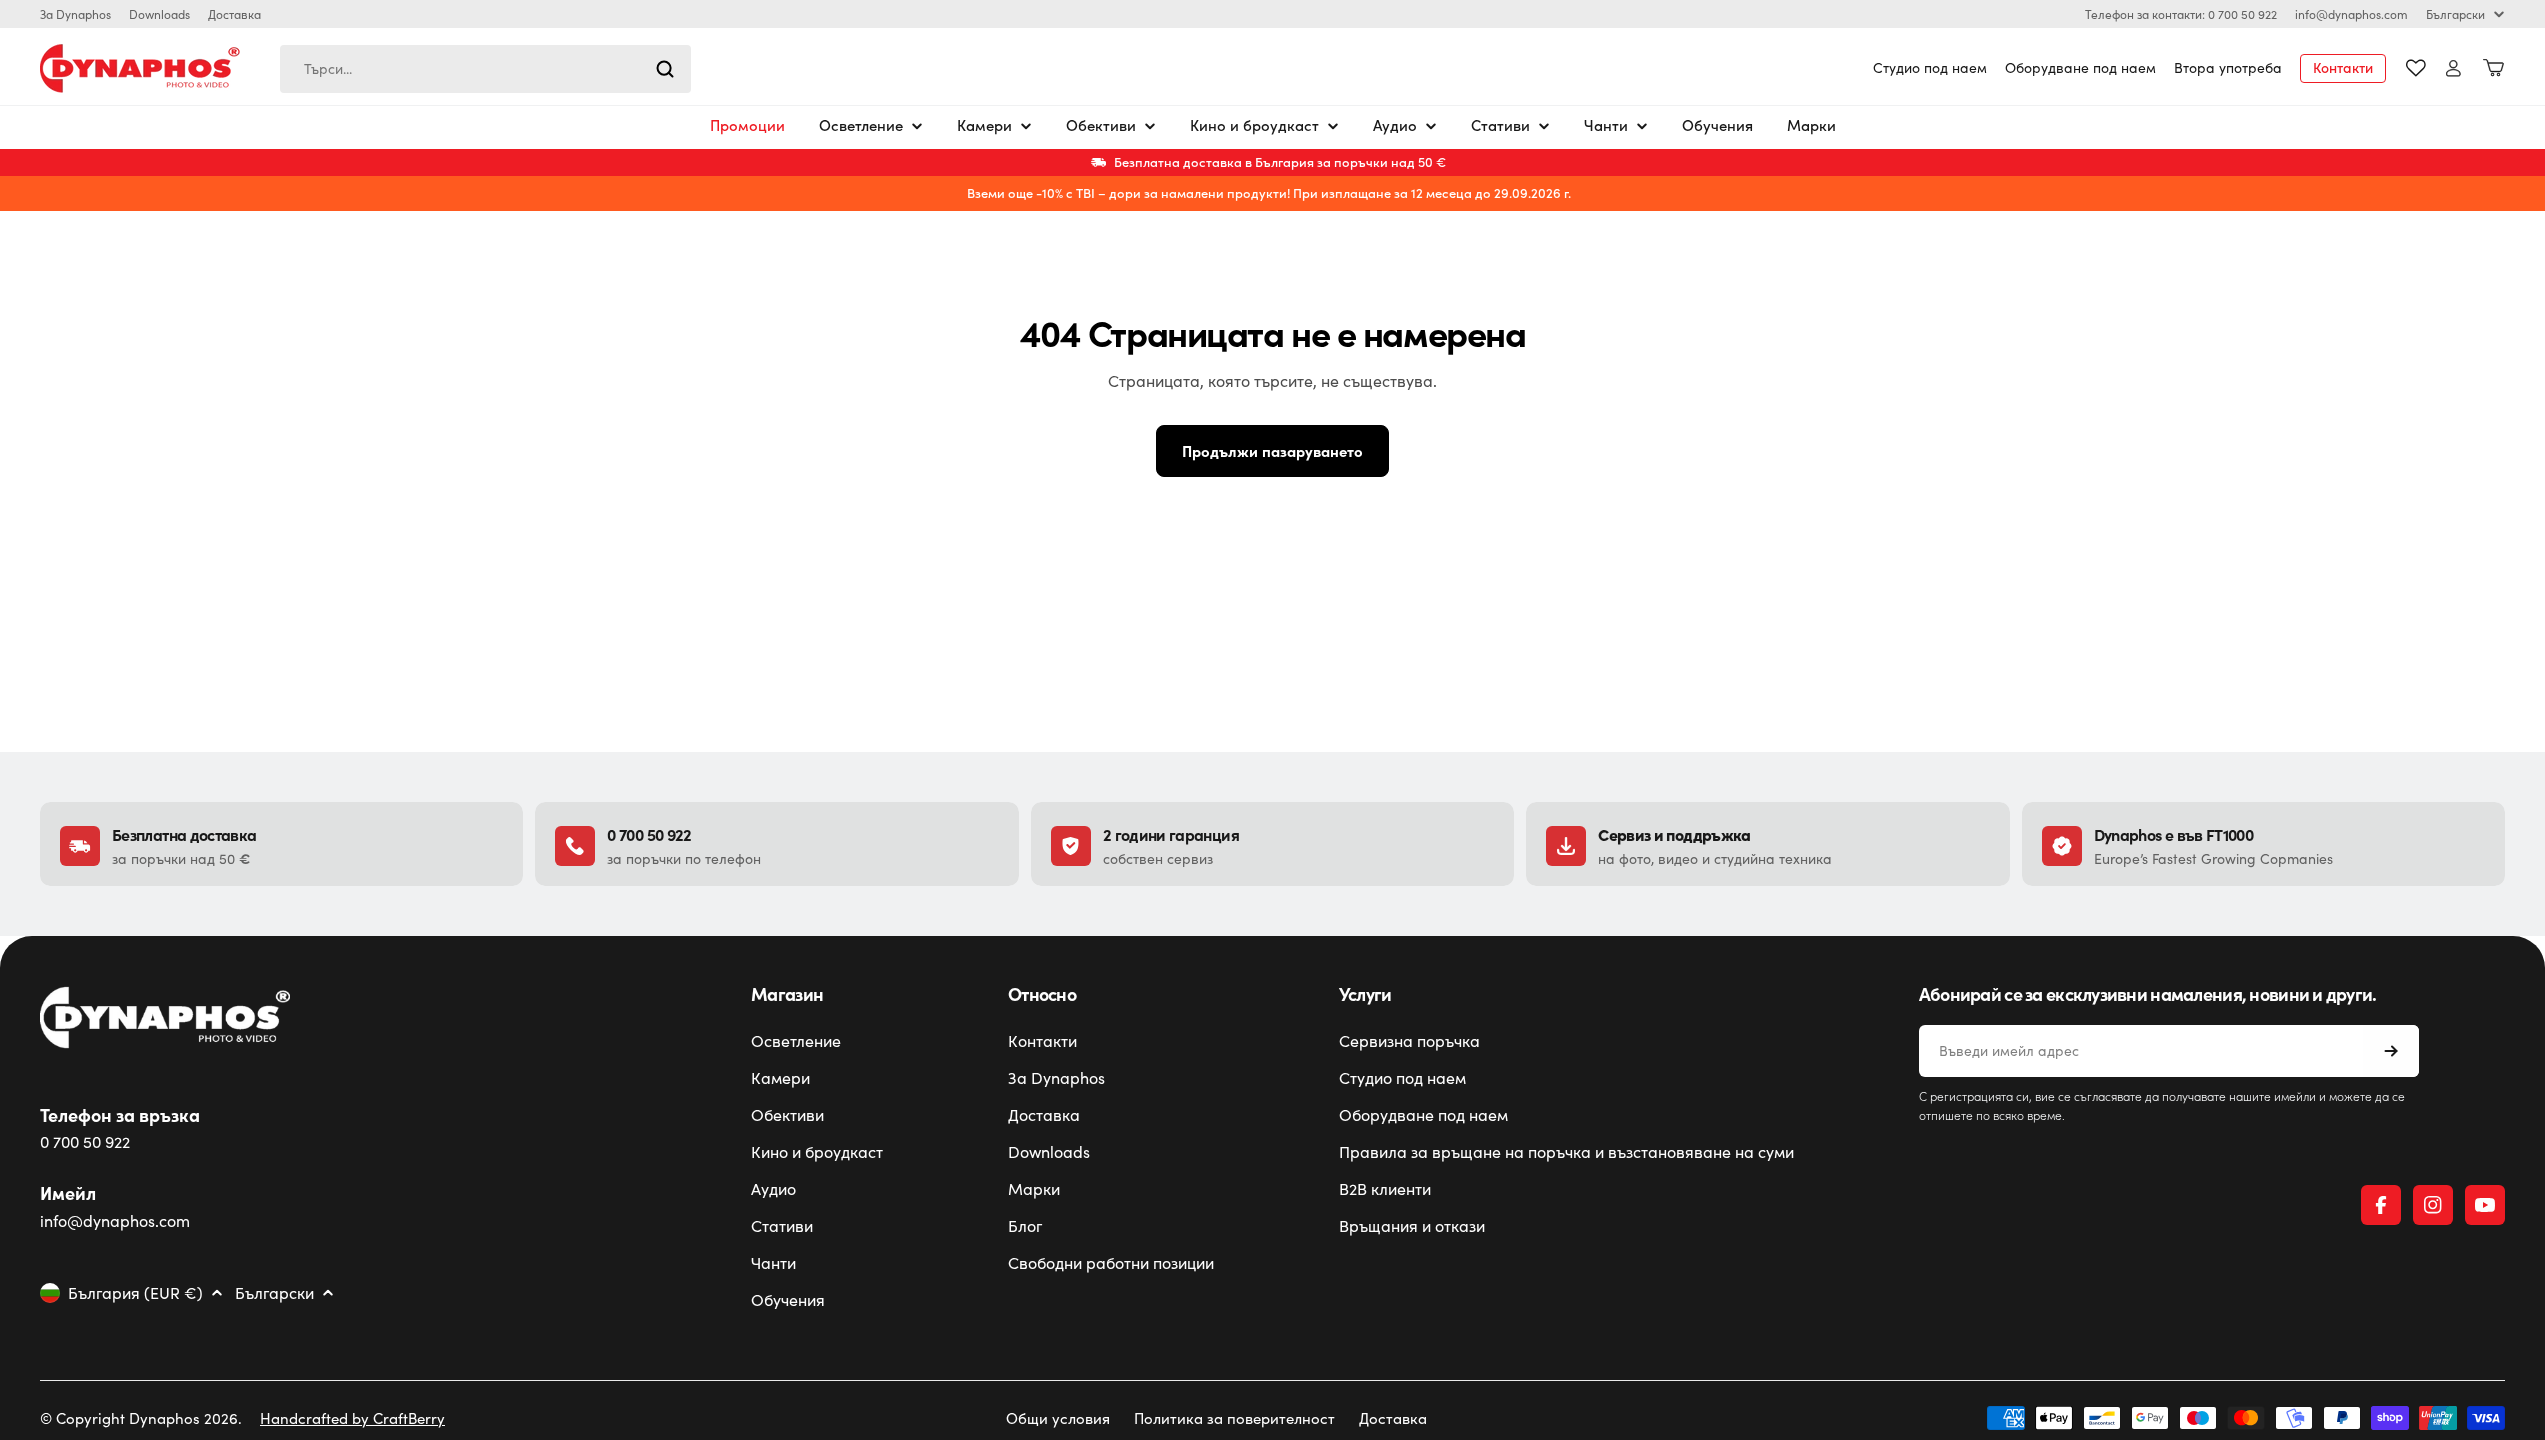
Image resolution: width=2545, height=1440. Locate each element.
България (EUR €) (135, 1293)
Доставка (234, 14)
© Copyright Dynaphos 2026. (141, 1418)
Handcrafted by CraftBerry (352, 1418)
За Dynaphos (75, 14)
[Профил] (2453, 68)
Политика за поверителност (1234, 1418)
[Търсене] (665, 69)
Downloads (159, 14)
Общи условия (1058, 1418)
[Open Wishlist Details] (2416, 68)
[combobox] (485, 69)
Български (2455, 14)
